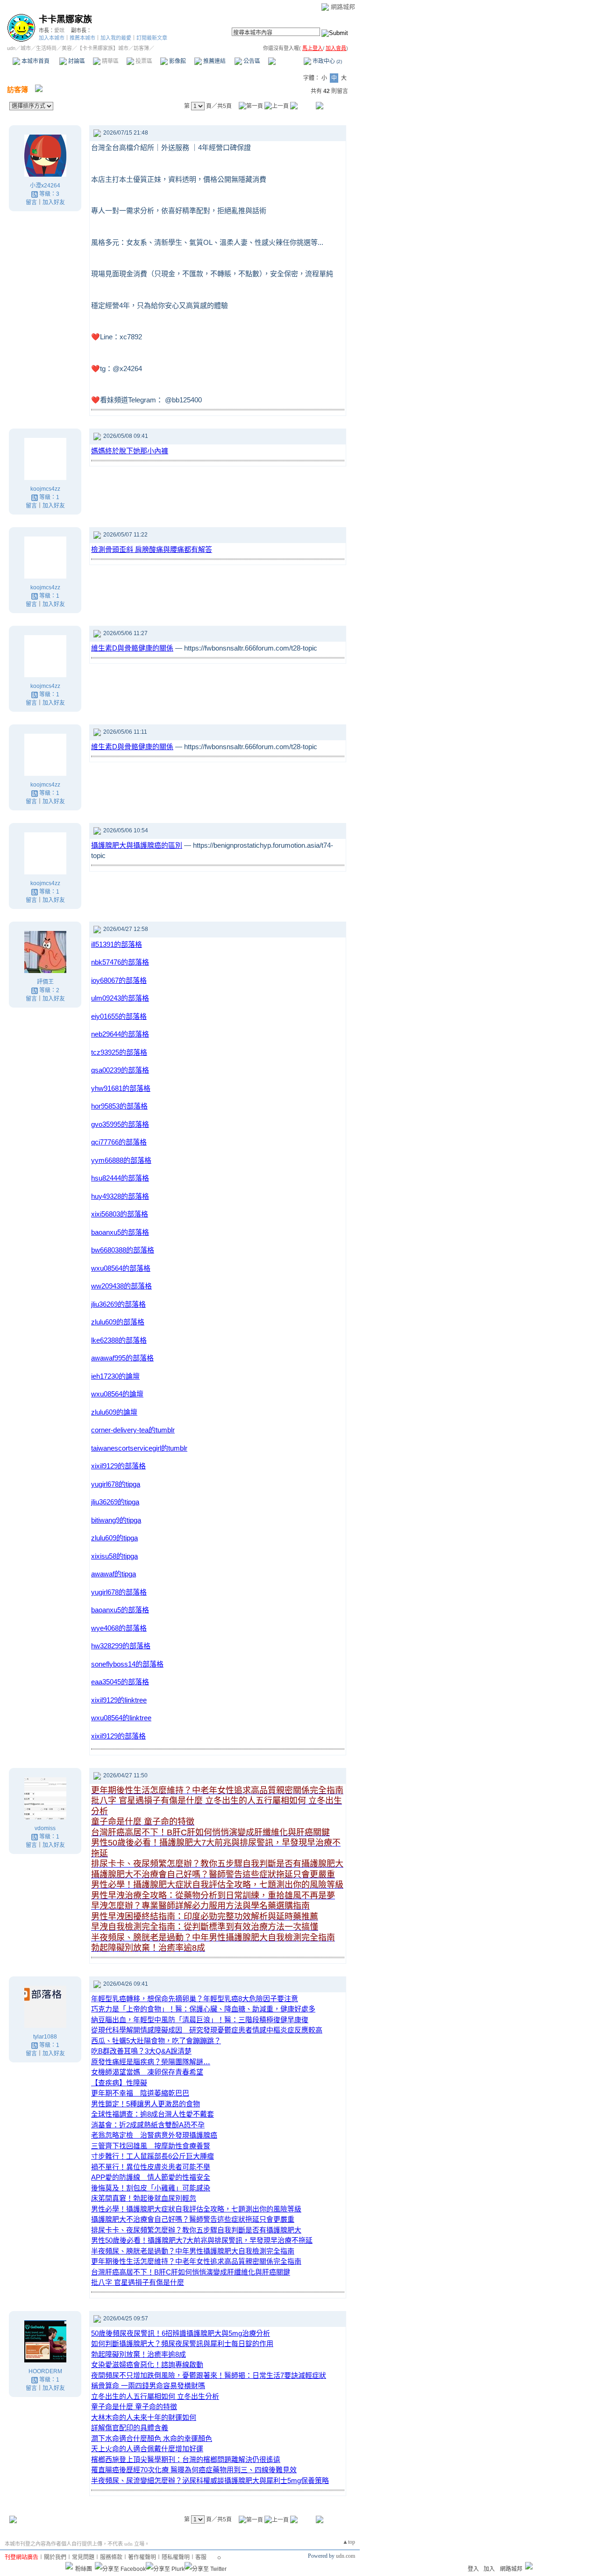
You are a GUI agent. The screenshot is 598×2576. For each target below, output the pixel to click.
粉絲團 (84, 2569)
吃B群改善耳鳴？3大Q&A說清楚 (141, 2051)
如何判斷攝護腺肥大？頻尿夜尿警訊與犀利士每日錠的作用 (182, 2343)
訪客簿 (285, 61)
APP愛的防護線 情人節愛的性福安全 (151, 2177)
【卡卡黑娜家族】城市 (103, 48)
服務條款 (111, 2557)
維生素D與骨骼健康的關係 (132, 648)
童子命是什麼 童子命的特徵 (134, 2407)
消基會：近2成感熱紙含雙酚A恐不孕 (148, 2125)
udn (11, 48)
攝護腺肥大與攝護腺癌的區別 (137, 845)
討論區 (76, 61)
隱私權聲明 (176, 2557)
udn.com (345, 2556)
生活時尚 (46, 48)
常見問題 (83, 2557)
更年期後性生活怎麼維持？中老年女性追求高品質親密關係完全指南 (196, 2261)
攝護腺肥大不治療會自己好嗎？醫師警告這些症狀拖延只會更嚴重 (193, 2219)
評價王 (45, 982)
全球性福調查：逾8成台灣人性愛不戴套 (153, 2114)
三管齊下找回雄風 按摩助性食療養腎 (151, 2146)
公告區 (251, 61)
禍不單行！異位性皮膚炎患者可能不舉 (151, 2167)
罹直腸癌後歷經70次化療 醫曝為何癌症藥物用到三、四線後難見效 (194, 2470)
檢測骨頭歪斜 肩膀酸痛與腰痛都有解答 (152, 549)
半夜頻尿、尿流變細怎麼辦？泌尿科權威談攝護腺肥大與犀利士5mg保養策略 (210, 2480)
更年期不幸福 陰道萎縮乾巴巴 (140, 2093)
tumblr (133, 1430)
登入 (473, 2569)
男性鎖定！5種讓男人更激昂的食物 (146, 2104)
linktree (119, 1700)
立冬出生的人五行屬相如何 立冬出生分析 (155, 2396)
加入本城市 (52, 38)
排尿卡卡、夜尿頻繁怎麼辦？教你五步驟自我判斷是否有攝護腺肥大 (196, 2230)
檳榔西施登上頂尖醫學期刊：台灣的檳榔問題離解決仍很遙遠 (186, 2459)
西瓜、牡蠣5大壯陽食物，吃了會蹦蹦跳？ (156, 2041)
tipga (116, 1484)
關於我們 (55, 2557)
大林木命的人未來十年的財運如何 (144, 2417)
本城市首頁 (35, 61)
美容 (67, 48)
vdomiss (45, 1828)
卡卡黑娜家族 (65, 19)
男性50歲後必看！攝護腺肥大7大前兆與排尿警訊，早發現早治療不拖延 (202, 2240)
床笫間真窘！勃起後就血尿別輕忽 (144, 2198)
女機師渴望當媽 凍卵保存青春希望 (147, 2072)
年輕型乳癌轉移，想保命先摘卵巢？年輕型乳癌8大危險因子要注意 (195, 1999)
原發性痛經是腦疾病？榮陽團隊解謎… (151, 2062)
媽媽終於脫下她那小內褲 (130, 451)
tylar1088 (45, 2037)
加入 (489, 2569)
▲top (349, 2542)
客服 (201, 2557)
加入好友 (54, 202)
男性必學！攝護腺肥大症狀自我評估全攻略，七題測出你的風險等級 (196, 2209)
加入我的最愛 (116, 38)
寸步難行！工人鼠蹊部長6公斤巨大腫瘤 (153, 2156)
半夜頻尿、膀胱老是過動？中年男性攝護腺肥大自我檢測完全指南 (193, 2251)
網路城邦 (343, 7)
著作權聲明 (142, 2557)
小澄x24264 (45, 186)
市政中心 (327, 61)
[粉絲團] (69, 2566)
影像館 (177, 61)
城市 (26, 48)
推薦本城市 (82, 38)
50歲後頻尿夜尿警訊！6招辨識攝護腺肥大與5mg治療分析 (181, 2333)
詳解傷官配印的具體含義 (130, 2428)
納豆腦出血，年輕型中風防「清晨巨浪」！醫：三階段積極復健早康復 (200, 2020)
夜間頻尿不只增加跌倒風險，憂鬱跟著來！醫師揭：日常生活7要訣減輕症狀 (209, 2375)
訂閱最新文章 (152, 38)
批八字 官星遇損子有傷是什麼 (138, 2282)
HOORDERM (45, 2371)
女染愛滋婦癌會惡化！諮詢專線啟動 (147, 2365)
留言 (31, 202)
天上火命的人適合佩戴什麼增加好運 (147, 2449)
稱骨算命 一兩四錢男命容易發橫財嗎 (148, 2386)
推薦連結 (214, 61)
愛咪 (59, 30)
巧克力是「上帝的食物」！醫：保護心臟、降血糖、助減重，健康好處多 (203, 2009)
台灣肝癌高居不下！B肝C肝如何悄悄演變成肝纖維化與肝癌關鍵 (191, 2272)
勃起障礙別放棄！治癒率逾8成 (139, 2354)
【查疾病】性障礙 (119, 2083)
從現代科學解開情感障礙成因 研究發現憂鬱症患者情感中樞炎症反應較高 (207, 2030)
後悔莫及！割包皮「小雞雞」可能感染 (151, 2188)
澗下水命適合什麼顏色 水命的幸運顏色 (152, 2438)
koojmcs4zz (45, 489)
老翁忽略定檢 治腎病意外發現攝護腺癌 (154, 2135)
